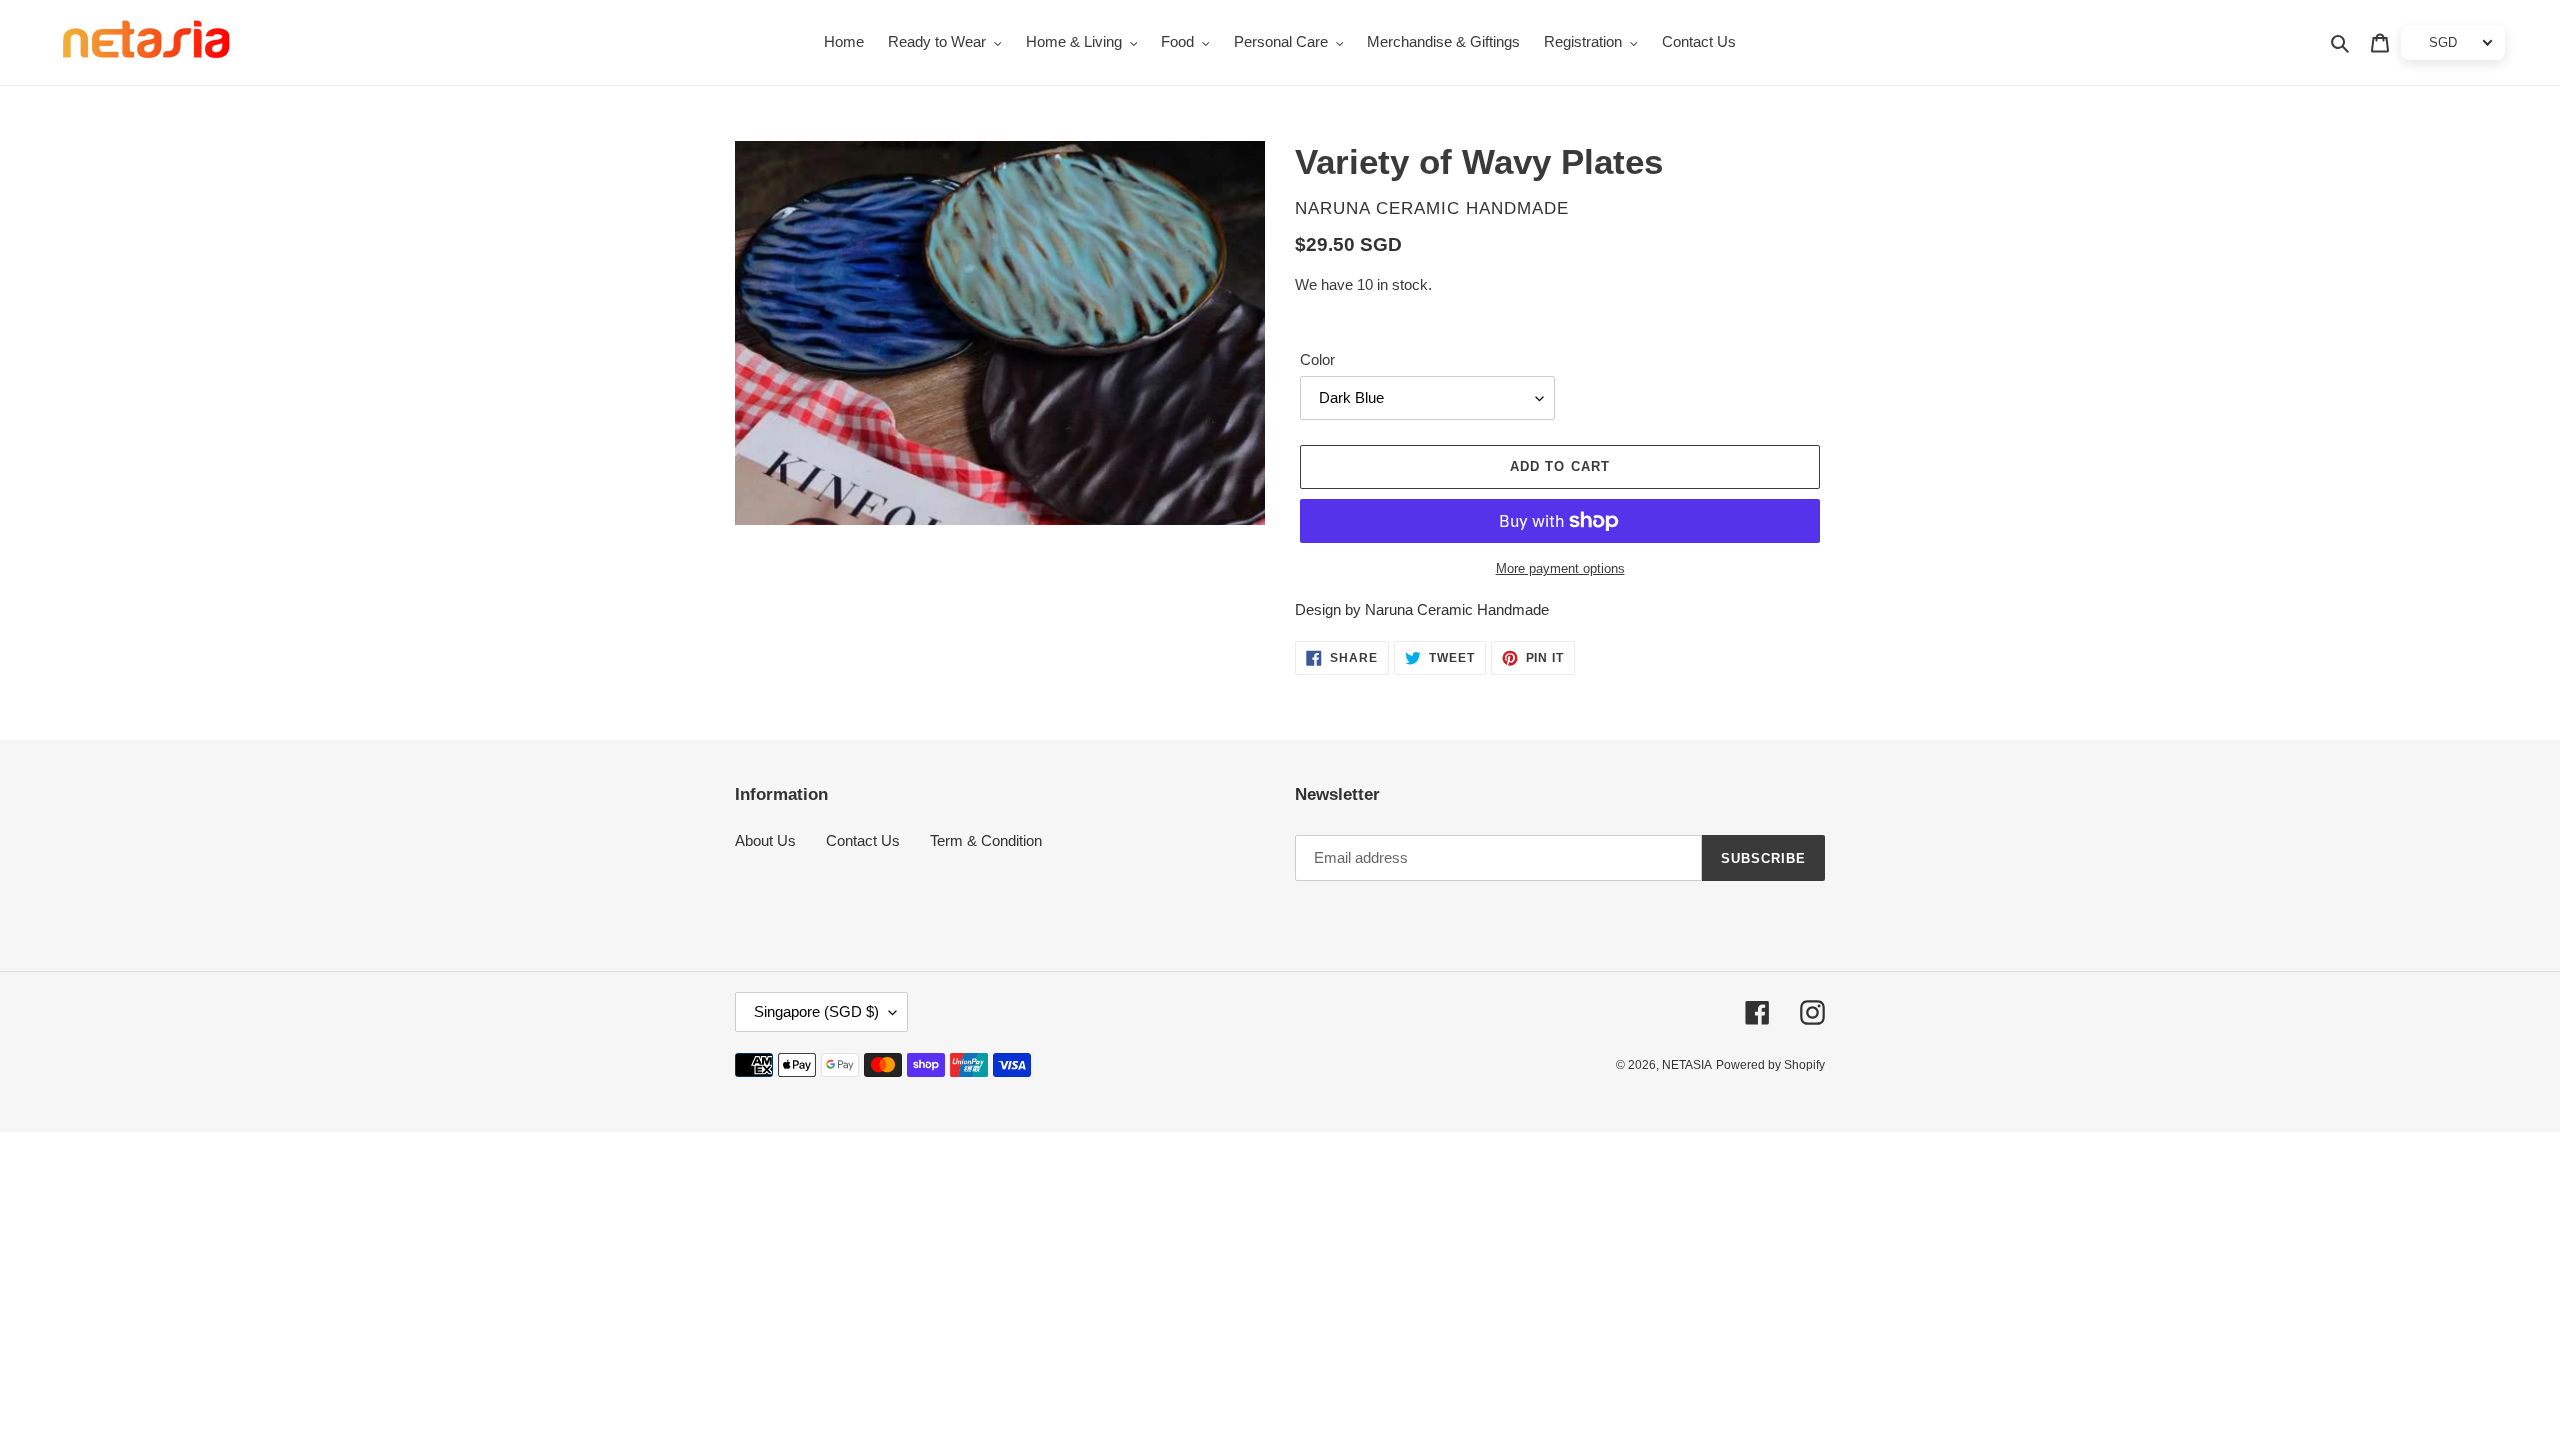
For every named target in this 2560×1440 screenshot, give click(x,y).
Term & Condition (986, 840)
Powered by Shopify (1770, 1065)
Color (1317, 359)
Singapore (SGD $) (816, 1011)
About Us (765, 840)
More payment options (1560, 568)
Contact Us (863, 840)
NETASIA (1687, 1065)
